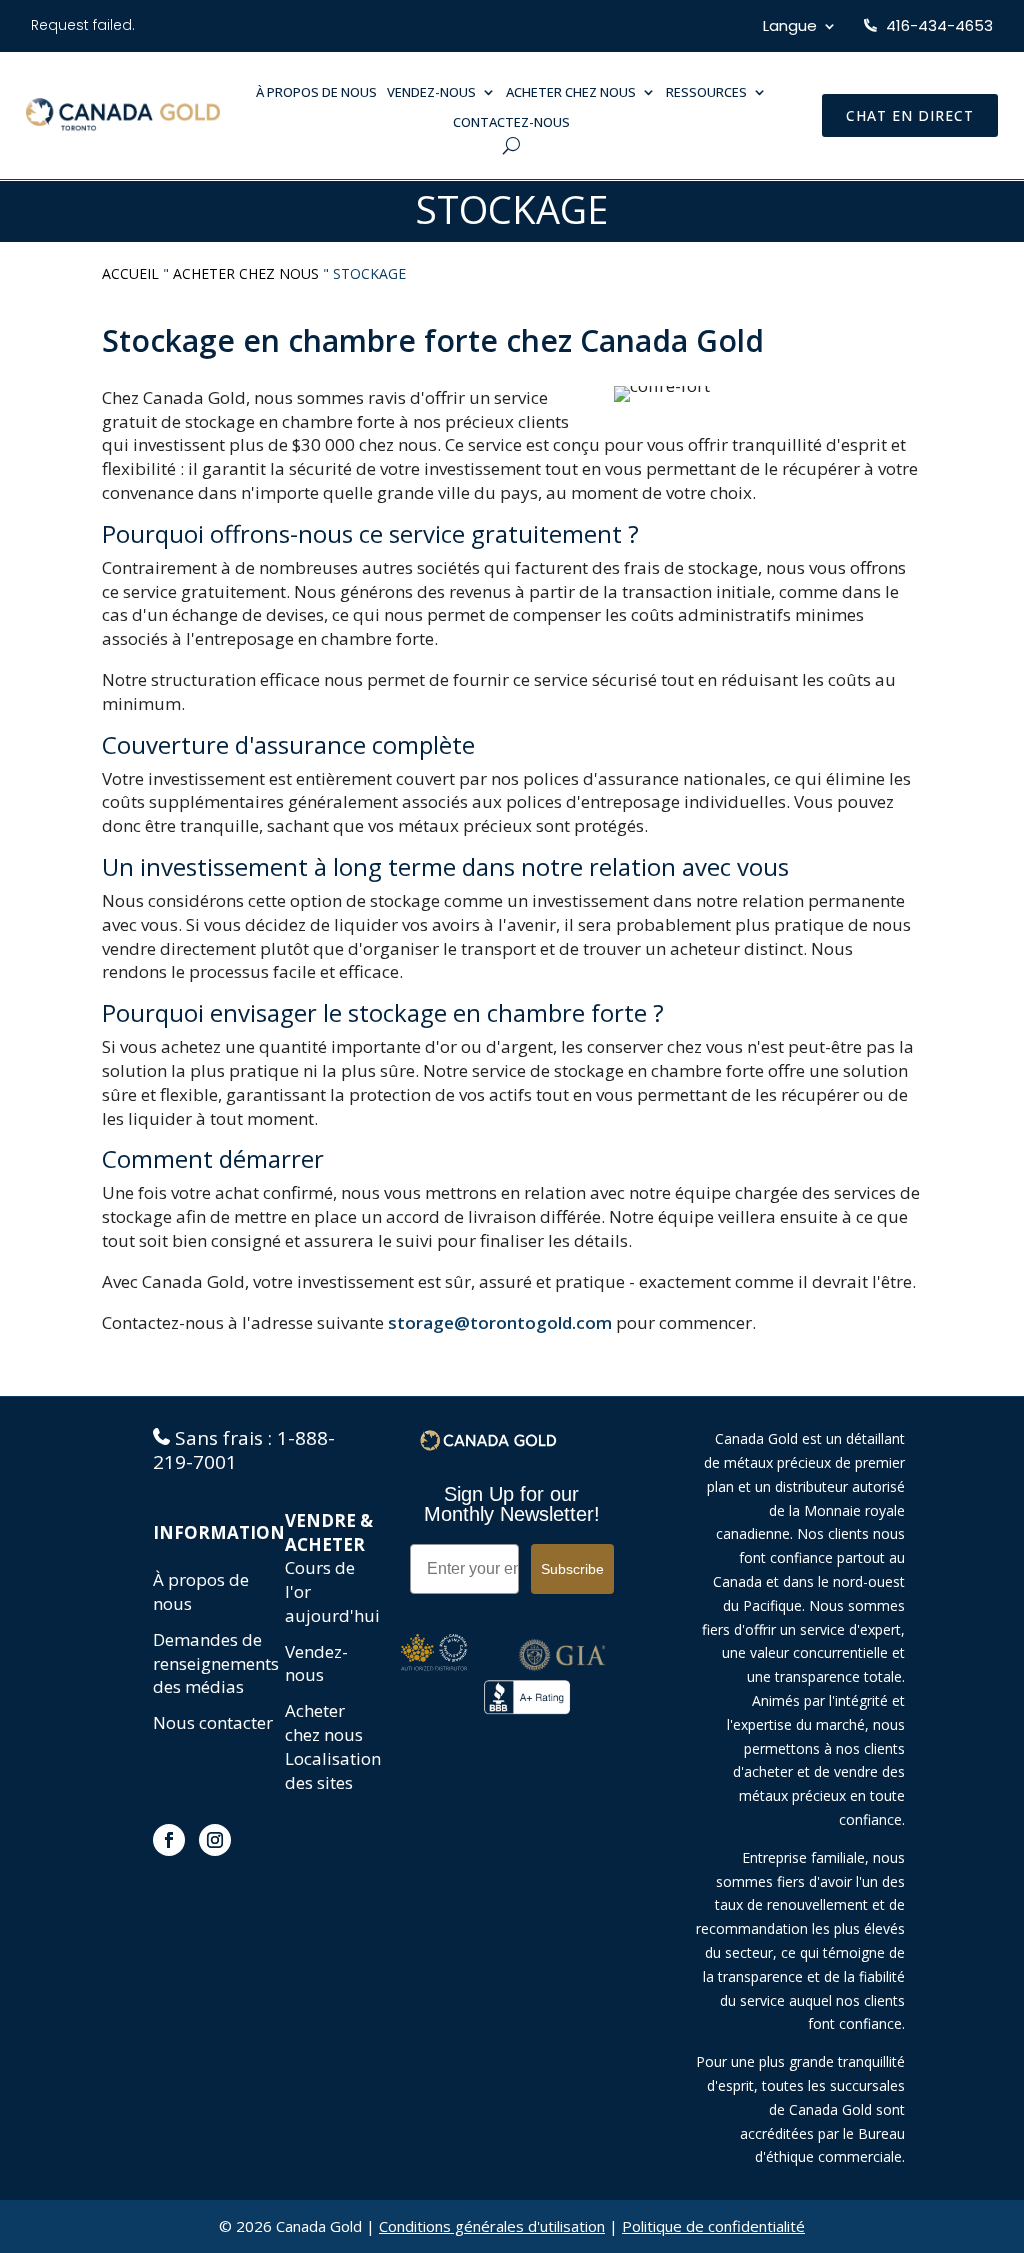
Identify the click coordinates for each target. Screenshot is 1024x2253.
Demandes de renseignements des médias (216, 1663)
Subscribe (572, 1569)
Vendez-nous (316, 1663)
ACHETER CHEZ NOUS (571, 93)
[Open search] (511, 145)
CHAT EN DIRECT (910, 115)
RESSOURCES (706, 93)
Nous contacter (213, 1722)
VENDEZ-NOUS (431, 93)
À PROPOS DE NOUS (316, 93)
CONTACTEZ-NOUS (511, 123)
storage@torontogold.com (500, 1322)
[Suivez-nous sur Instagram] (215, 1840)
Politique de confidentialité (713, 2226)
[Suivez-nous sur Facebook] (169, 1840)
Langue (790, 27)
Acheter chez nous (246, 273)
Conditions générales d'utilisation (492, 2226)
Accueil (130, 273)
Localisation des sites (333, 1770)
